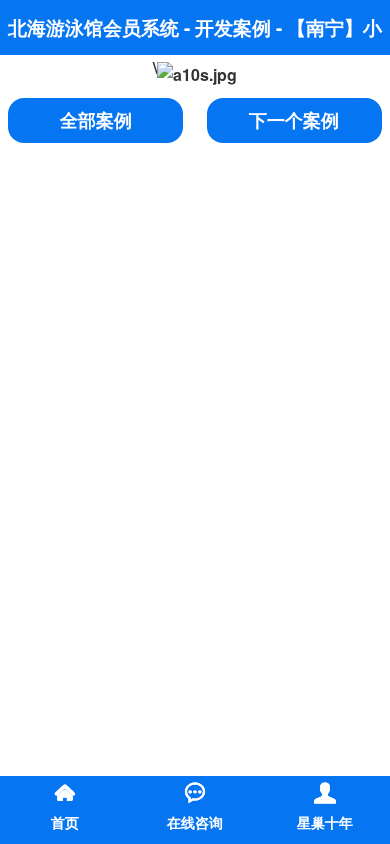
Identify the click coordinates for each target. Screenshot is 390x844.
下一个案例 (294, 120)
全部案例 (96, 120)
